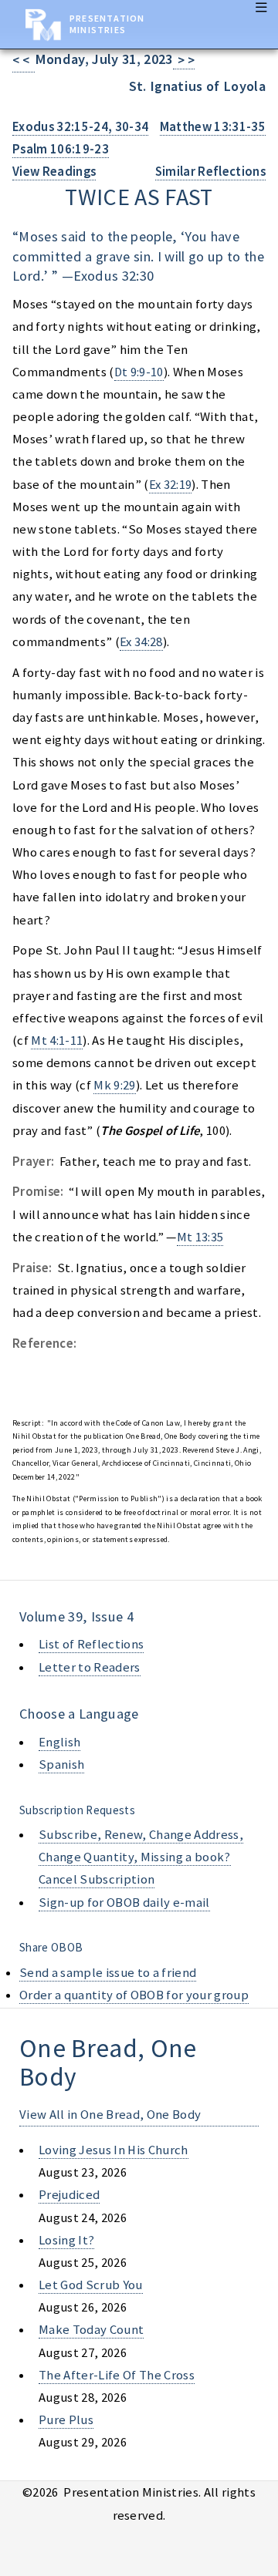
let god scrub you (91, 2285)
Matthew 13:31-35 (213, 127)
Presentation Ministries (107, 24)
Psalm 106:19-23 (61, 149)
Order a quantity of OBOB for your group (134, 1995)
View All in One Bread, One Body (110, 2115)
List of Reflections (91, 1644)
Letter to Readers (90, 1667)
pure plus (66, 2420)
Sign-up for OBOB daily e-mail (124, 1903)
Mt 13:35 (200, 1237)
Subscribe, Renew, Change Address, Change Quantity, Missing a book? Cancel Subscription (141, 1857)
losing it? (66, 2240)
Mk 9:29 (114, 1085)
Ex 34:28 (141, 642)
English (59, 1742)
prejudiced (69, 2195)
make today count (91, 2330)
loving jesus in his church (114, 2150)
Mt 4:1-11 (57, 1041)
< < (24, 61)
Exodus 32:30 (114, 276)
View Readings (54, 172)
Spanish (61, 1764)
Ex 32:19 (171, 485)
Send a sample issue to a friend (108, 1973)
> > (184, 61)
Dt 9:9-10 (139, 372)
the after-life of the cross (117, 2375)
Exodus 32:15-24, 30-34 (80, 127)
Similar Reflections (210, 172)
